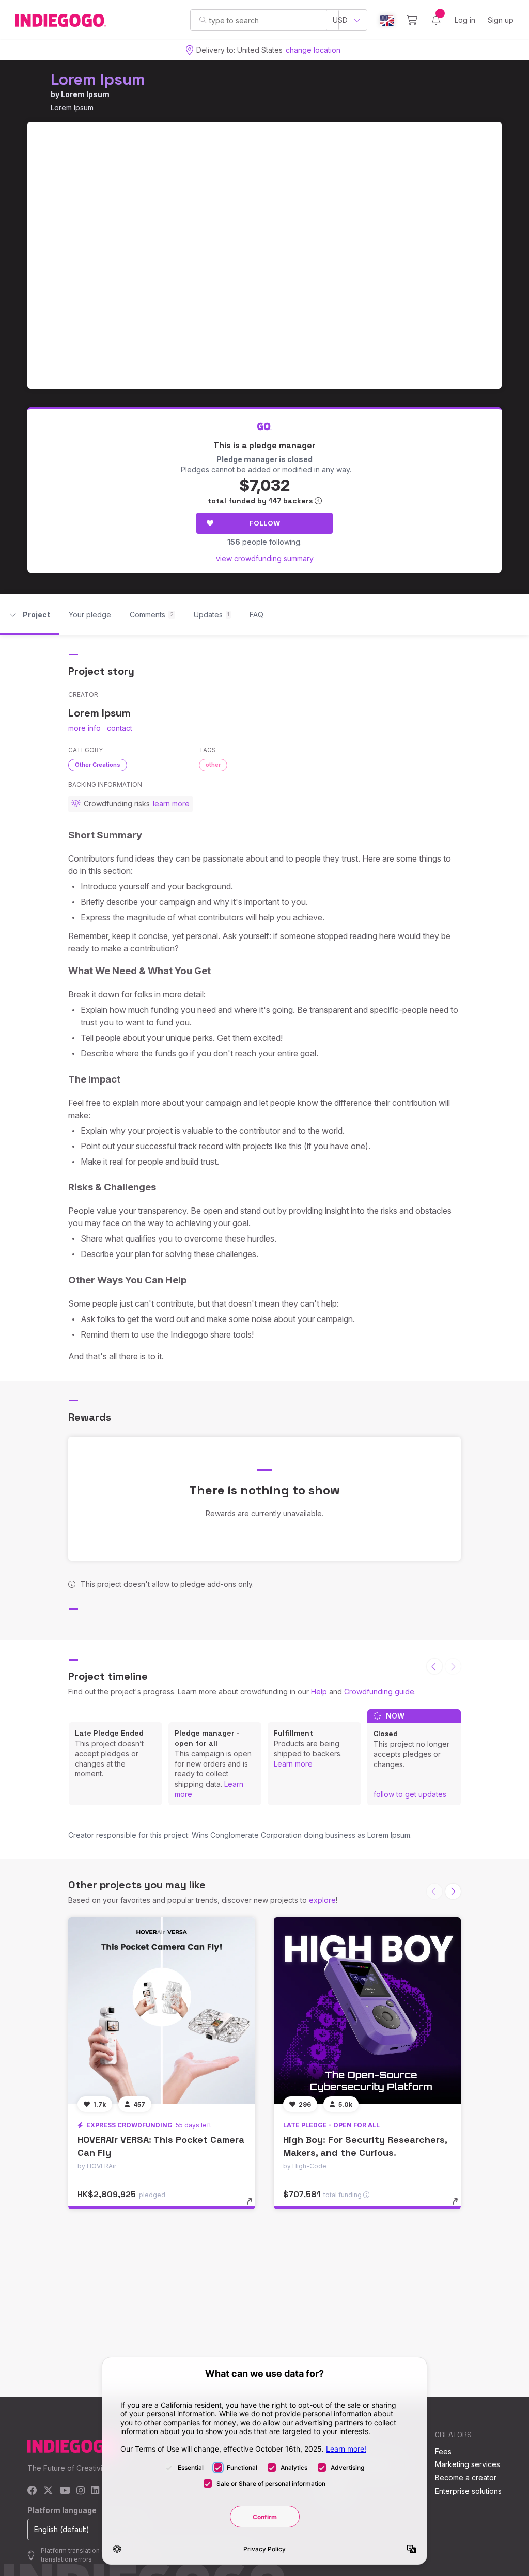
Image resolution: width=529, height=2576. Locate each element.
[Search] (203, 20)
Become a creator (466, 2478)
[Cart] (412, 20)
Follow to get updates (410, 1794)
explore (322, 1900)
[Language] (387, 20)
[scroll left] (434, 1666)
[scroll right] (453, 1891)
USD (340, 20)
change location (313, 50)
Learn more (293, 1764)
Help (319, 1691)
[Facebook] (32, 2491)
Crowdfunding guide (379, 1691)
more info (84, 728)
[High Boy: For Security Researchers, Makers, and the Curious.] (367, 2011)
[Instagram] (81, 2491)
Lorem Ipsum (98, 79)
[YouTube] (65, 2491)
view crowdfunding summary (265, 558)
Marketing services (468, 2464)
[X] (48, 2491)
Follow (265, 523)
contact (120, 728)
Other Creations (98, 765)
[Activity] (436, 20)
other (213, 765)
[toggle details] (254, 2206)
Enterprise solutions (468, 2491)
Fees (443, 2451)
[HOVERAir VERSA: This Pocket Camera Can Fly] (162, 2011)
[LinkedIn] (95, 2491)
